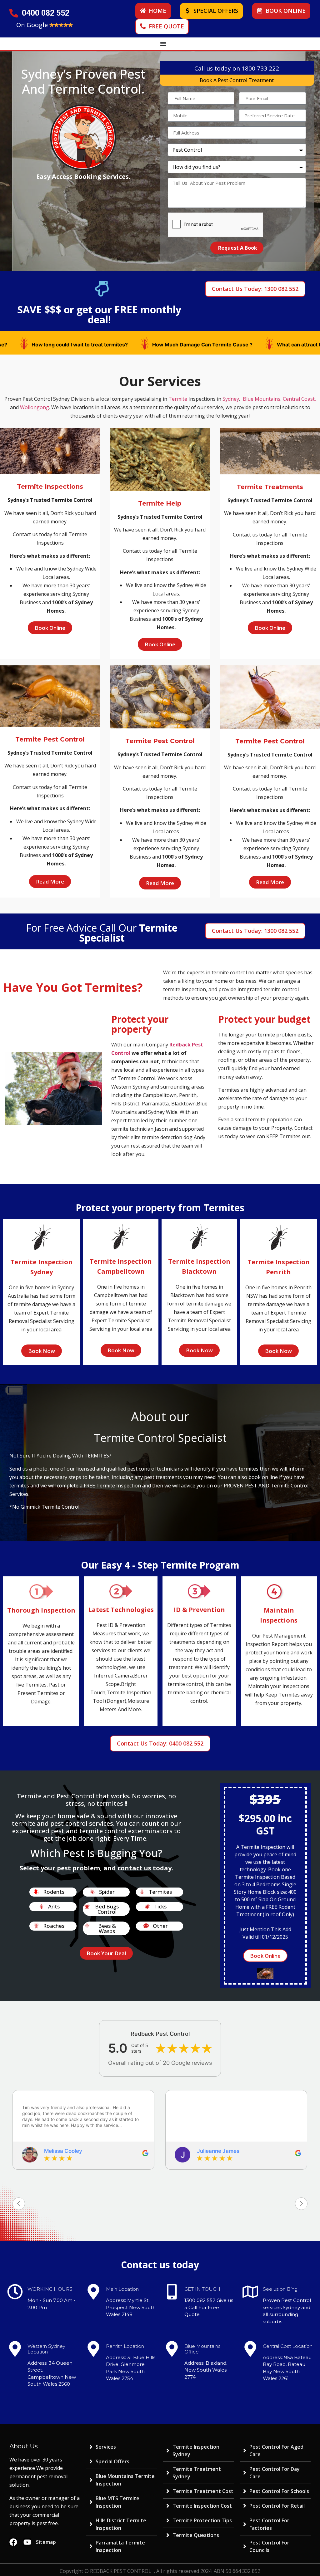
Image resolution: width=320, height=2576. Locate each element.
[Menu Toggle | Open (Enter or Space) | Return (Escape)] (163, 44)
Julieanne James (65, 2151)
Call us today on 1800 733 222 (237, 68)
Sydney (231, 399)
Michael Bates (215, 2151)
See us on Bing (280, 2289)
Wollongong (35, 407)
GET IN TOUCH (202, 2289)
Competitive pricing (111, 345)
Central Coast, (299, 399)
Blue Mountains (262, 399)
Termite (178, 399)
